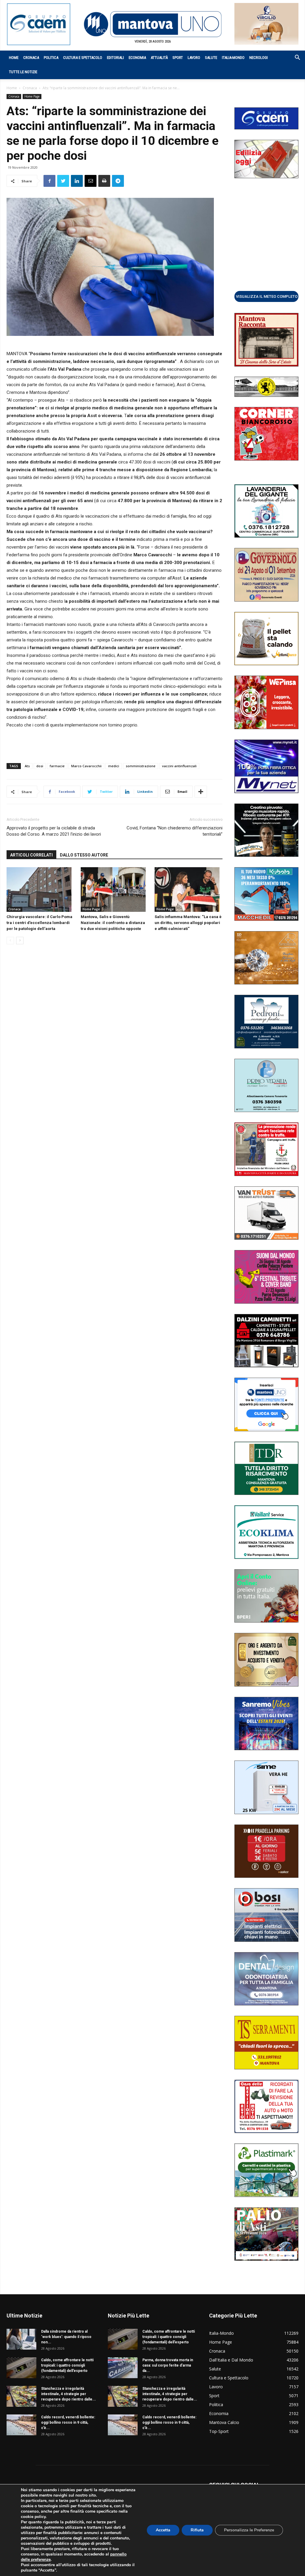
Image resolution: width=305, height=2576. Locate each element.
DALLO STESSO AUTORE (84, 855)
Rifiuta (197, 2530)
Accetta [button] (163, 2530)
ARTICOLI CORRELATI (31, 855)
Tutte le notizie (23, 72)
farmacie (57, 766)
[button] (294, 58)
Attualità (159, 58)
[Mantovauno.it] (152, 24)
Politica (51, 58)
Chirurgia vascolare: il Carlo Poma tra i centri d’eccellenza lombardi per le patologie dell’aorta (39, 923)
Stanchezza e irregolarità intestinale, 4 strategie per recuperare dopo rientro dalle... (69, 2394)
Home (14, 58)
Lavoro (194, 58)
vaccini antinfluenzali (179, 766)
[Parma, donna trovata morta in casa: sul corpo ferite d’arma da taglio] (123, 2368)
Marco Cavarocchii (86, 766)
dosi (40, 766)
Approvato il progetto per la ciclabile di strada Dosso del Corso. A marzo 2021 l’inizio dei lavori (54, 831)
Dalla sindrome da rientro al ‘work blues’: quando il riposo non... (66, 2337)
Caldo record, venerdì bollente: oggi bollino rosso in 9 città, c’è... (68, 2422)
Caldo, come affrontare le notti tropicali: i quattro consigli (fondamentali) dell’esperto (67, 2365)
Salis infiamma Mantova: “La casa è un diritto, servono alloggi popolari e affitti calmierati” (188, 923)
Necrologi (259, 58)
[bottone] (266, 296)
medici (114, 766)
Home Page (32, 96)
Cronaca (31, 58)
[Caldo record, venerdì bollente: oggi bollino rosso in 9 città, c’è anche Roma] (21, 2425)
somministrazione (141, 766)
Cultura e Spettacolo (83, 58)
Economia (137, 58)
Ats (27, 766)
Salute (211, 58)
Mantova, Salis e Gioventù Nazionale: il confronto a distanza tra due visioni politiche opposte (113, 923)
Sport (178, 58)
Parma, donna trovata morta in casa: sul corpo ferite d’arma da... (168, 2365)
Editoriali (115, 58)
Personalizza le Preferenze (249, 2530)
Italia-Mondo (233, 58)
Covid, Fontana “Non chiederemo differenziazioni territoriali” (175, 831)
